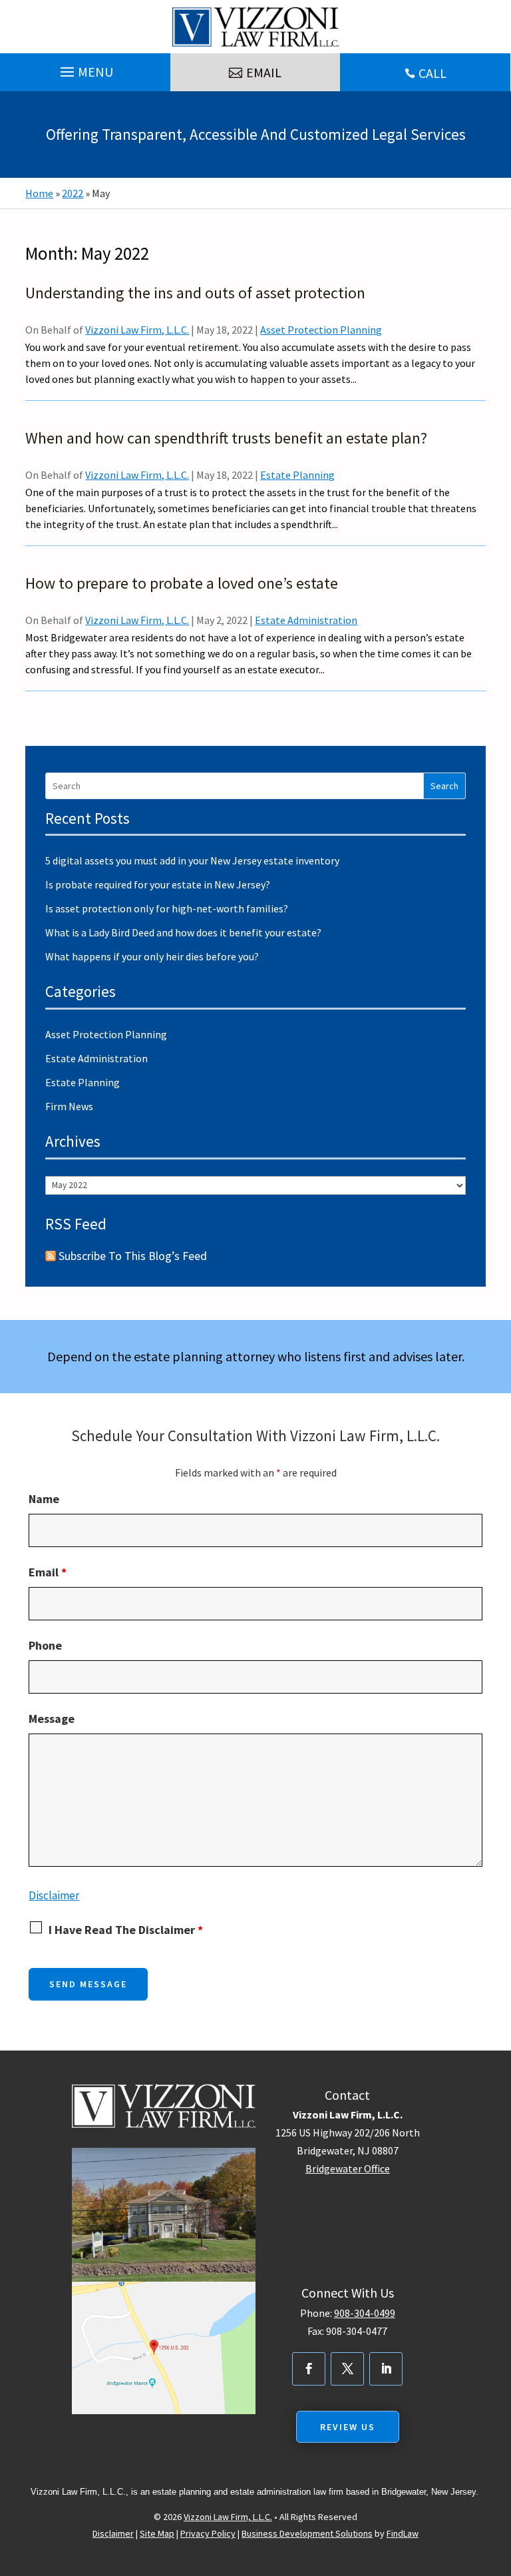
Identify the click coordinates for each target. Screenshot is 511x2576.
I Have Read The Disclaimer (126, 1930)
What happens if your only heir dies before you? (152, 956)
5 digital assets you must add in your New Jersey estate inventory (192, 860)
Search (444, 786)
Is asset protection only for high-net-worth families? (167, 908)
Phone (45, 1645)
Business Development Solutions (307, 2533)
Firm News (69, 1106)
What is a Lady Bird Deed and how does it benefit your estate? (183, 932)
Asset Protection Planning (321, 330)
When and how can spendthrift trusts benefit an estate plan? (226, 438)
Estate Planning (297, 475)
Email (48, 1572)
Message (52, 1719)
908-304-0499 (365, 2313)
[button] (85, 69)
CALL (432, 73)
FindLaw (403, 2533)
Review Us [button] (348, 2427)
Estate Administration (306, 620)
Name (44, 1499)
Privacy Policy (208, 2533)
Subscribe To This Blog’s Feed (133, 1256)
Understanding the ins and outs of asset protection (195, 293)
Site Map (157, 2533)
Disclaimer (54, 1895)
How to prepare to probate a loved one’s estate (182, 583)
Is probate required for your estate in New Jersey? (158, 884)
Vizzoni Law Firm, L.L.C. (137, 330)
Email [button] (264, 72)
